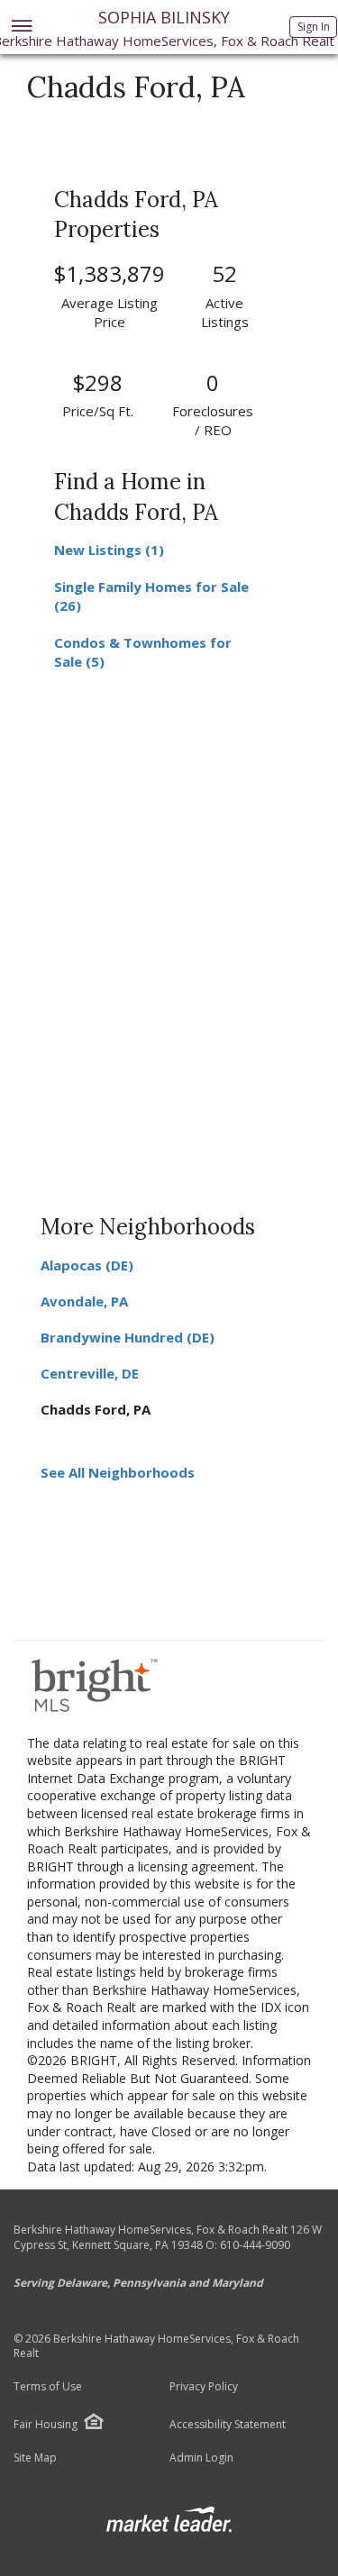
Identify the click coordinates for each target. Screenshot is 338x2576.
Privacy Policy (204, 2387)
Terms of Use (48, 2387)
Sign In (314, 27)
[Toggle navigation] (21, 27)
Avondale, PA (84, 1301)
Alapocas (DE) (87, 1265)
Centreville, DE (90, 1373)
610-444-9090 (255, 2245)
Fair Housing (46, 2424)
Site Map (35, 2458)
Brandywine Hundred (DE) (128, 1337)
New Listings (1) (109, 550)
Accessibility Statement (228, 2425)
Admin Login (201, 2458)
